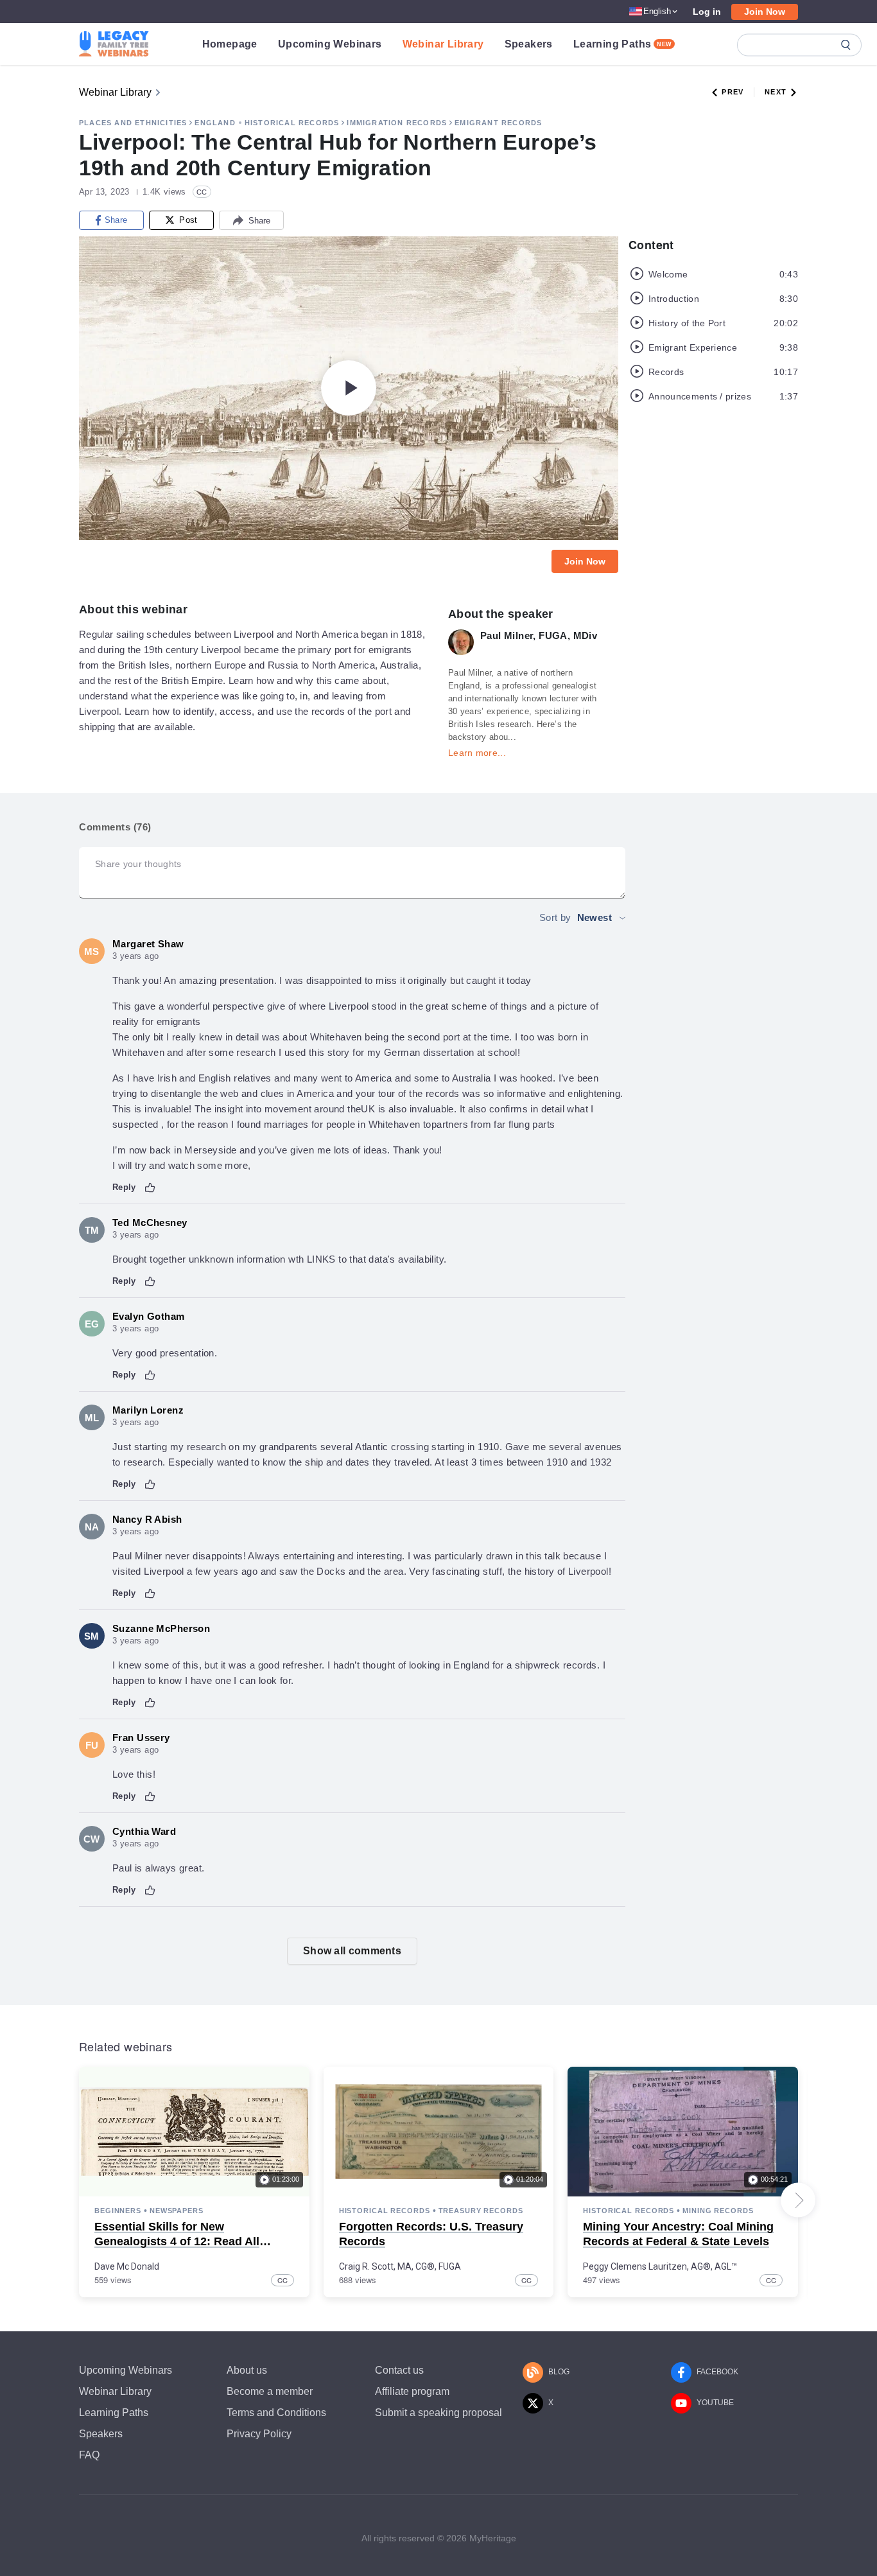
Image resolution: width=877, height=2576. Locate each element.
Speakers (529, 44)
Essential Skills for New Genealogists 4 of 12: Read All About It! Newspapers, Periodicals (188, 2242)
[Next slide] (798, 2200)
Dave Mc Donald (127, 2266)
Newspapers (177, 2211)
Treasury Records (481, 2211)
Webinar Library (443, 44)
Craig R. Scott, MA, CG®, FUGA (400, 2266)
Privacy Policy (259, 2434)
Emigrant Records (498, 123)
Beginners (118, 2211)
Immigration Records (397, 123)
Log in (707, 12)
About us (247, 2370)
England (215, 123)
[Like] (150, 1187)
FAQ (89, 2455)
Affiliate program (412, 2391)
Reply (124, 1187)
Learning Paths (623, 44)
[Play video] (349, 388)
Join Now (765, 12)
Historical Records (292, 123)
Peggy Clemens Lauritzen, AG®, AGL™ (660, 2266)
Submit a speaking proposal (438, 2413)
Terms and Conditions (276, 2413)
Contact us (399, 2370)
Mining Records (718, 2211)
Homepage (230, 44)
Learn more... (477, 753)
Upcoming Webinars (330, 44)
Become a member (270, 2391)
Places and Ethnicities (133, 123)
